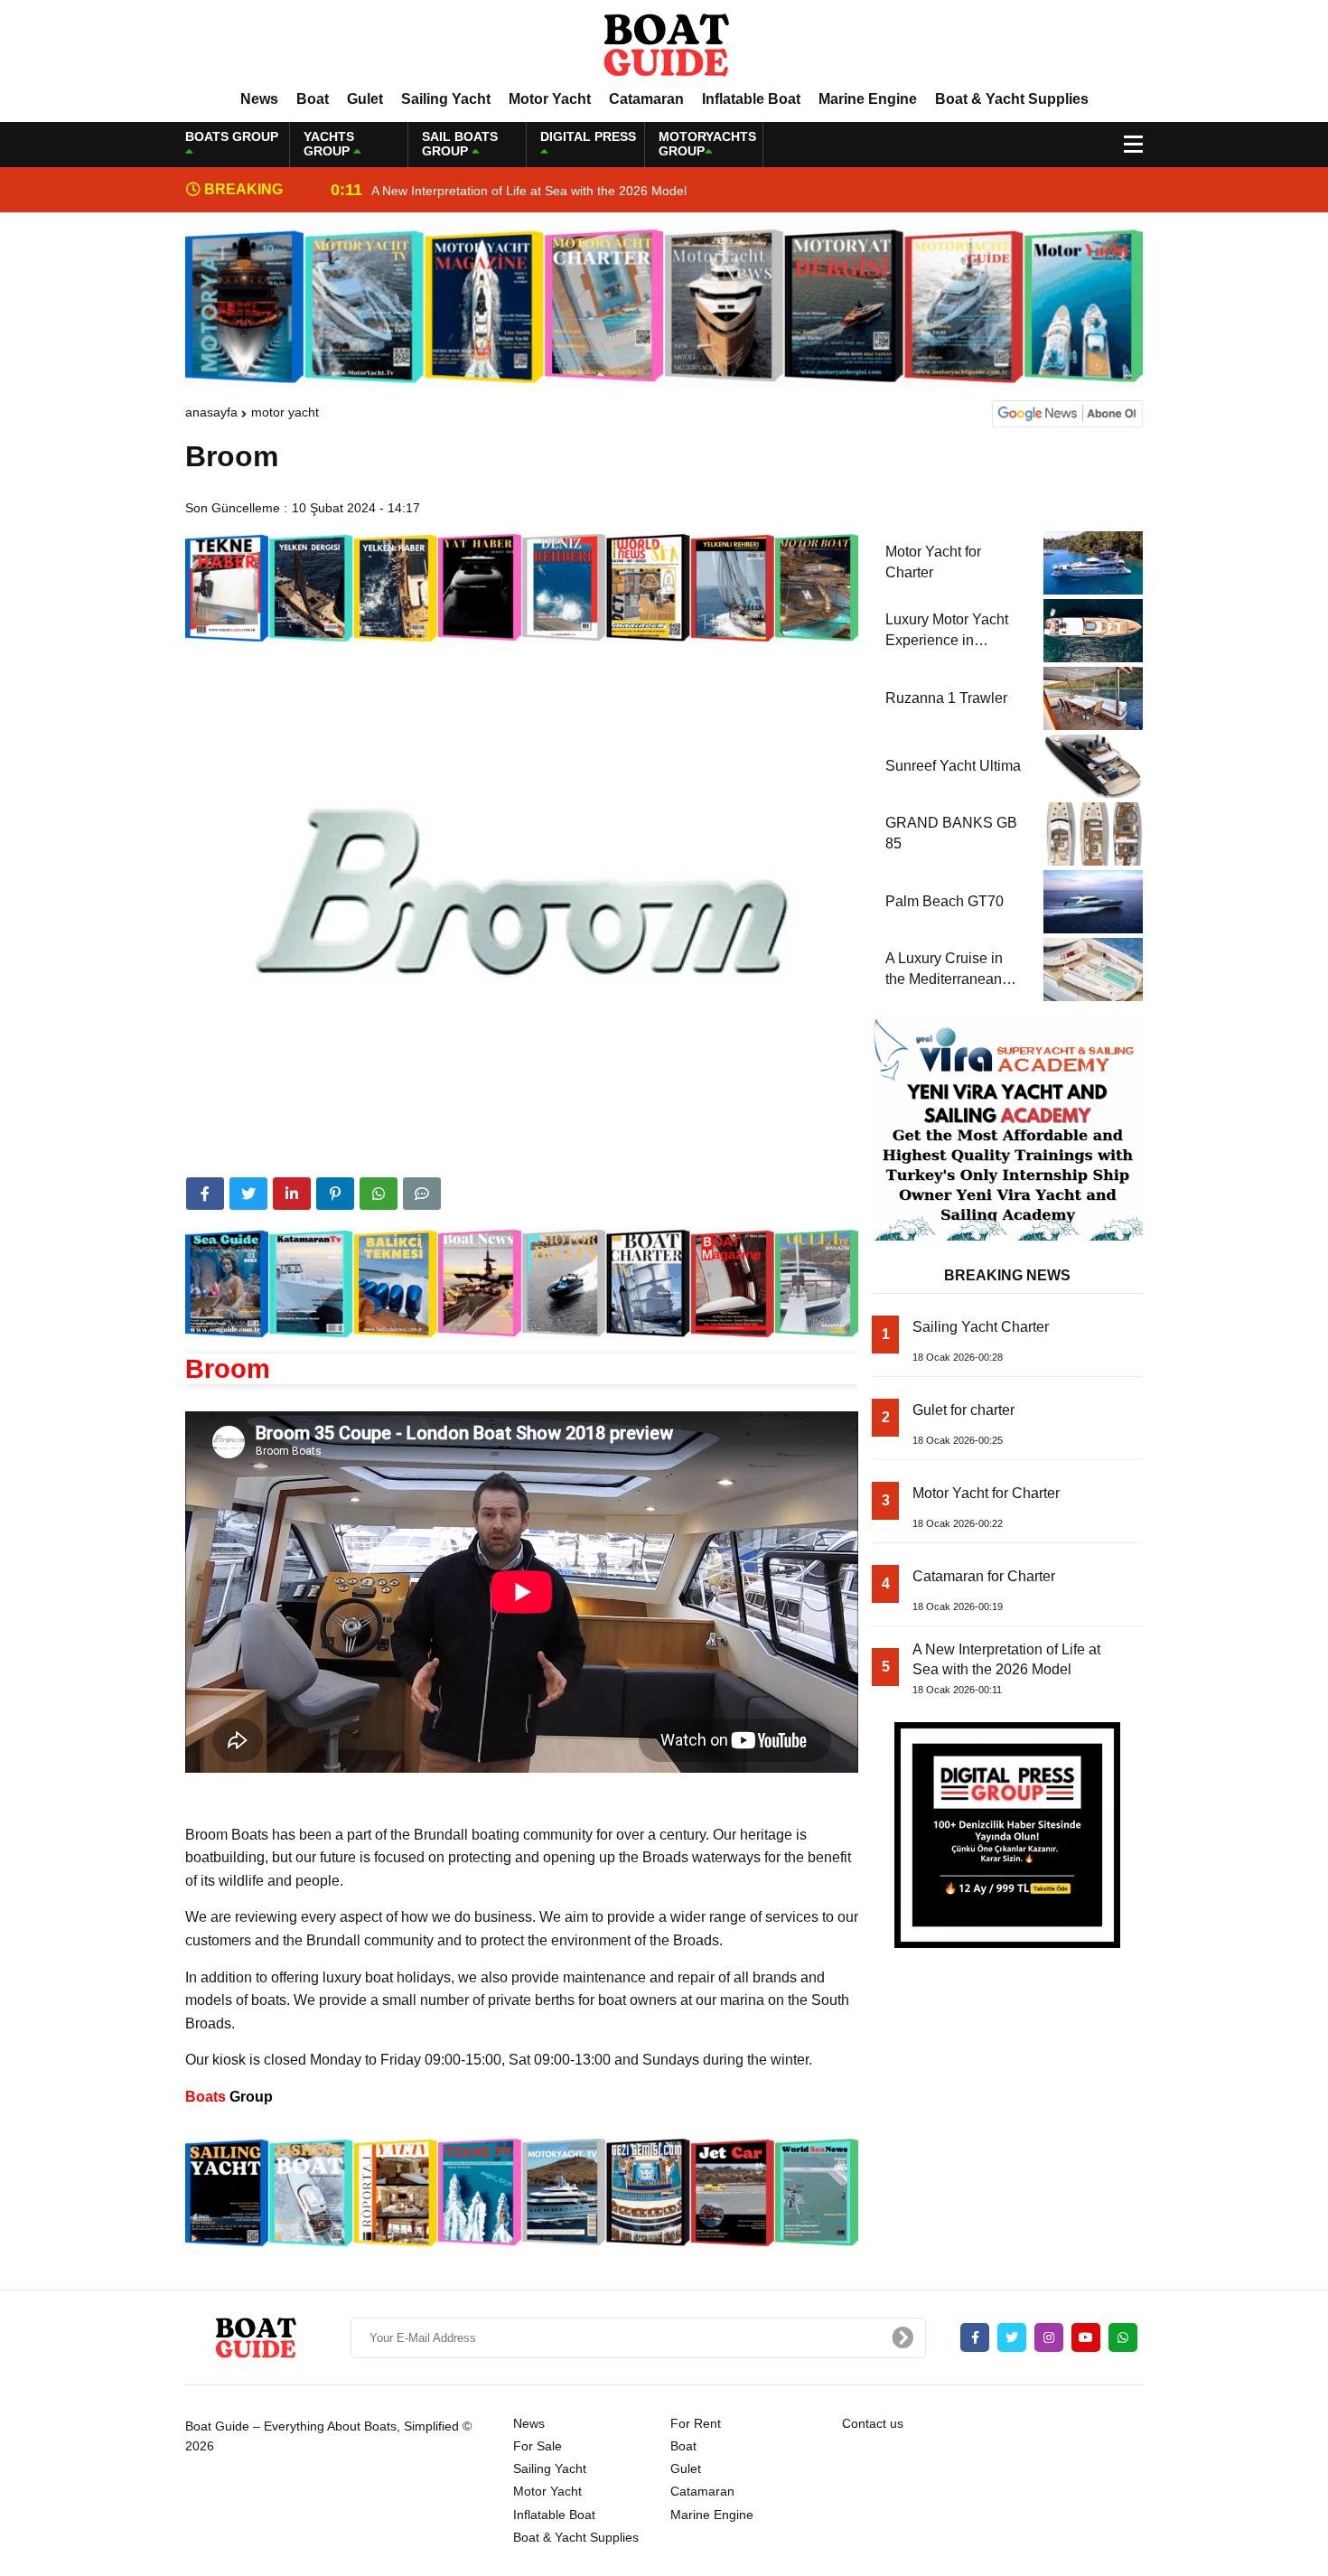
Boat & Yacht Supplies (1012, 99)
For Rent (696, 2423)
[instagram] (1049, 2337)
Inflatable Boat (751, 99)
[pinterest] (335, 1194)
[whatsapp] (1123, 2337)
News (259, 99)
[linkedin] (292, 1194)
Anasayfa (211, 412)
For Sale (538, 2446)
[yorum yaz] (422, 1194)
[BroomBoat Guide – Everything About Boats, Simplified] (664, 44)
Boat (313, 99)
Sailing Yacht (446, 99)
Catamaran (646, 99)
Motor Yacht (550, 99)
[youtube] (1086, 2337)
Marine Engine (868, 99)
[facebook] (205, 1194)
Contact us (873, 2423)
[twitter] (248, 1194)
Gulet (365, 99)
